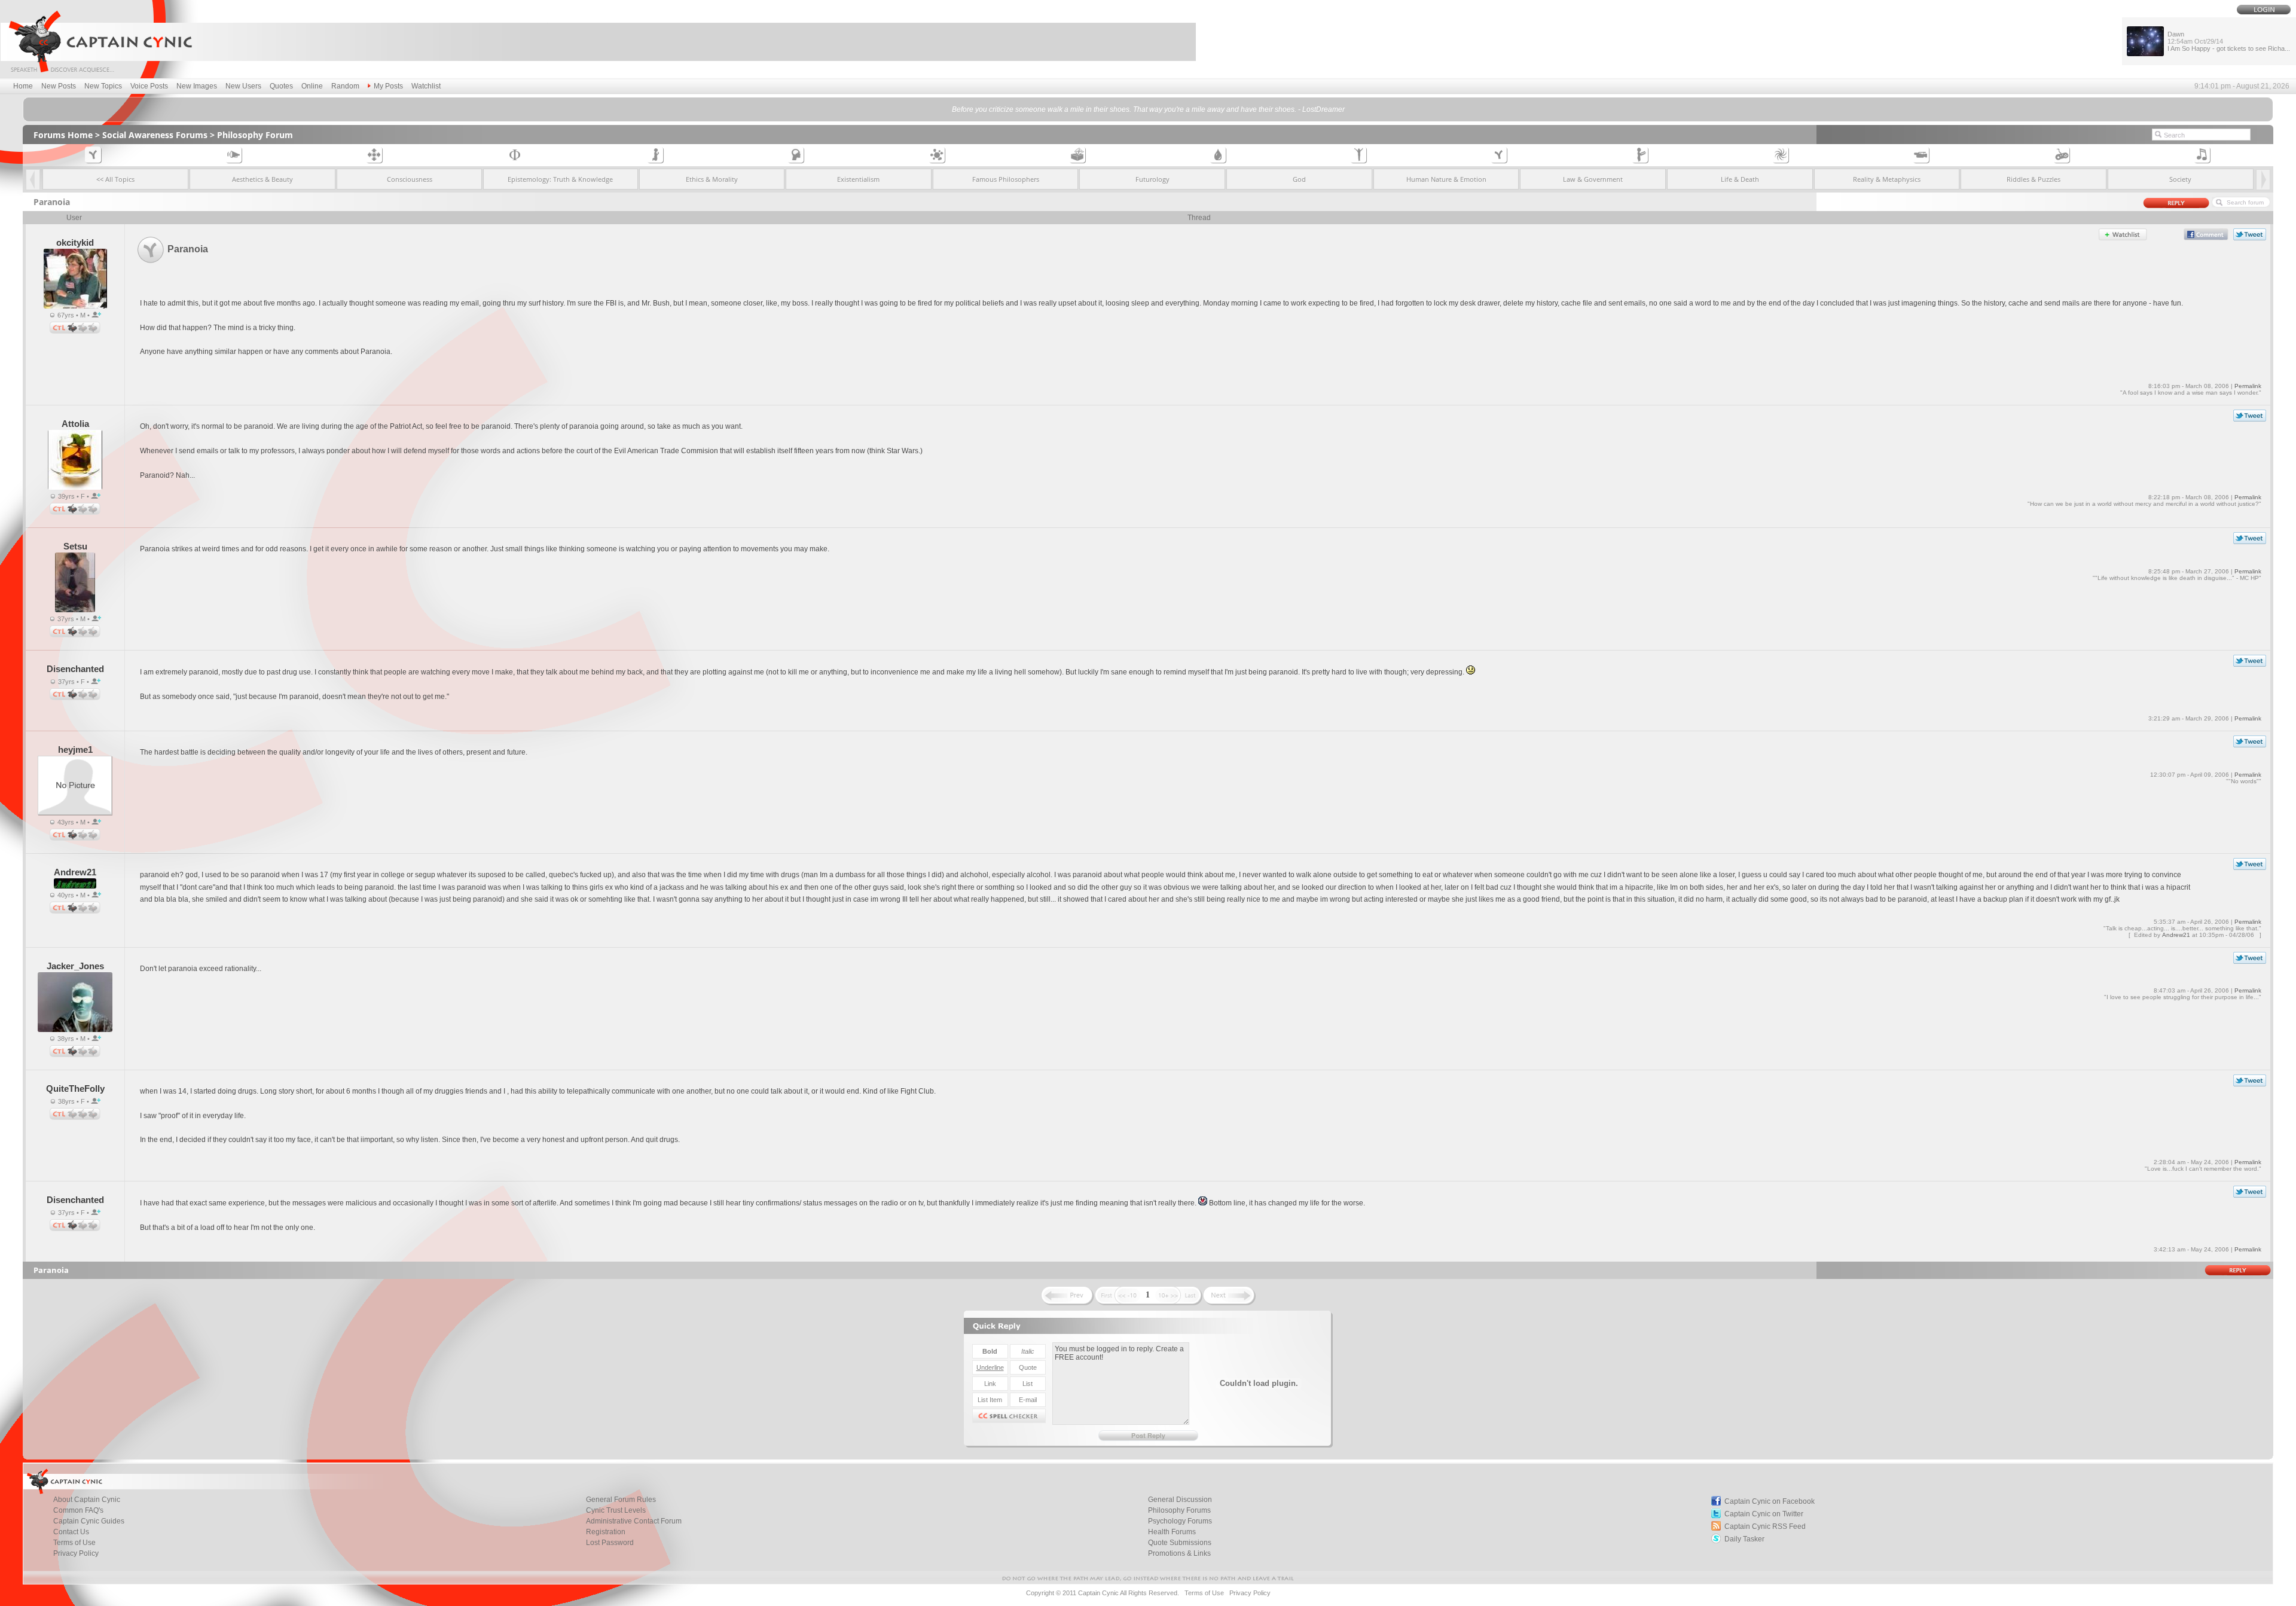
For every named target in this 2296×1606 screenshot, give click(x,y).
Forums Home (63, 135)
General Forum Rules (621, 1500)
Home (23, 86)
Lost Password (610, 1543)
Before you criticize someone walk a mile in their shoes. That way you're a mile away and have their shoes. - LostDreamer (1148, 109)
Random (345, 86)
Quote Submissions (1180, 1543)
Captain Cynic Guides (89, 1521)
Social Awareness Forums (155, 135)
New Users (243, 86)
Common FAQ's (78, 1510)
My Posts (388, 86)
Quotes (281, 86)
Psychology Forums (1180, 1521)
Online (312, 86)
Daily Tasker (1744, 1539)
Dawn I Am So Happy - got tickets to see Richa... (2229, 41)
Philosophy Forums (1179, 1510)
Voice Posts (149, 86)
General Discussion (1180, 1500)
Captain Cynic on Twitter (1764, 1514)
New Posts (59, 86)
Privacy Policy (76, 1553)
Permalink (2248, 386)
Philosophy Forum (255, 135)
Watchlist (426, 86)
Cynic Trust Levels (616, 1510)
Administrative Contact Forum (634, 1521)
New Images (197, 86)
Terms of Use (74, 1543)
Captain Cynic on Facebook (1770, 1501)
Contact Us (71, 1532)
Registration (606, 1532)
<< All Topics (115, 179)
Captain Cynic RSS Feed (1765, 1526)
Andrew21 (2176, 935)
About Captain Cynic (87, 1500)
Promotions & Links (1179, 1553)
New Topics (103, 86)
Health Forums (1172, 1532)
